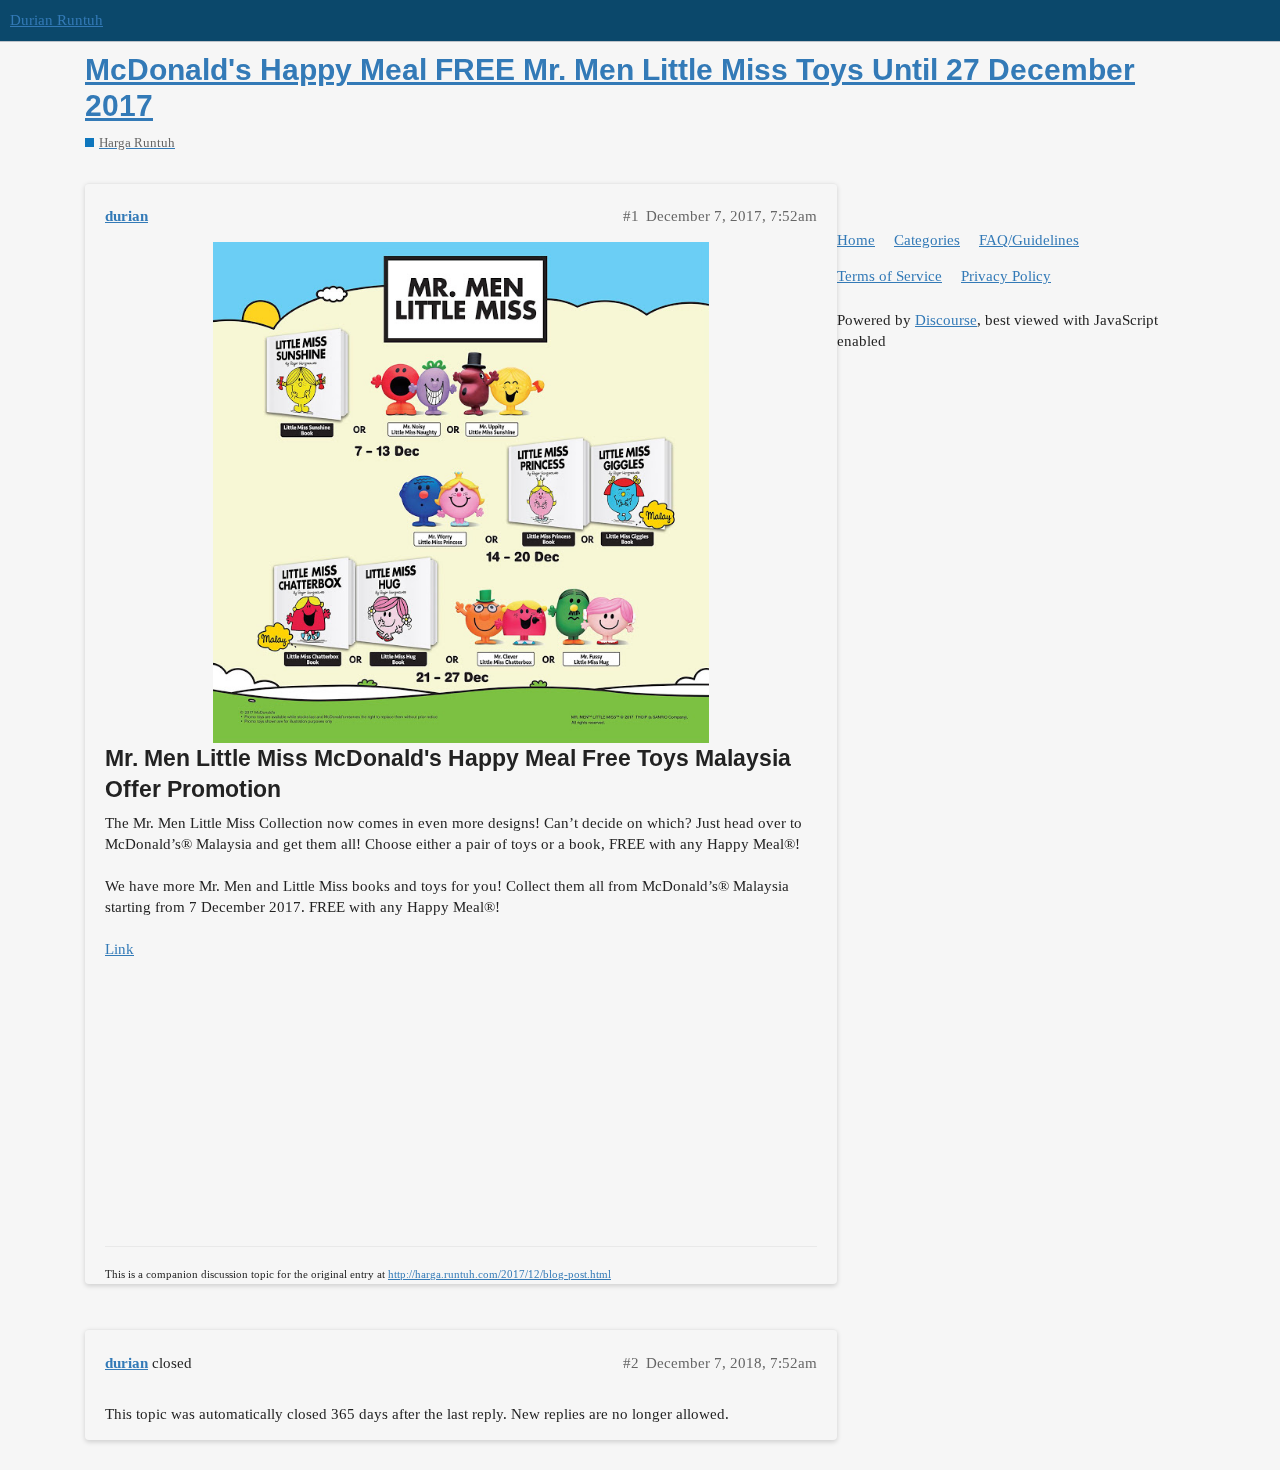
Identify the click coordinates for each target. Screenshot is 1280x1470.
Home (856, 240)
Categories (927, 240)
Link (119, 949)
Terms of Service (889, 276)
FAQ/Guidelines (1029, 240)
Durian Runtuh (56, 20)
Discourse (946, 320)
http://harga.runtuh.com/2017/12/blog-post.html (499, 1274)
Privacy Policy (1006, 276)
